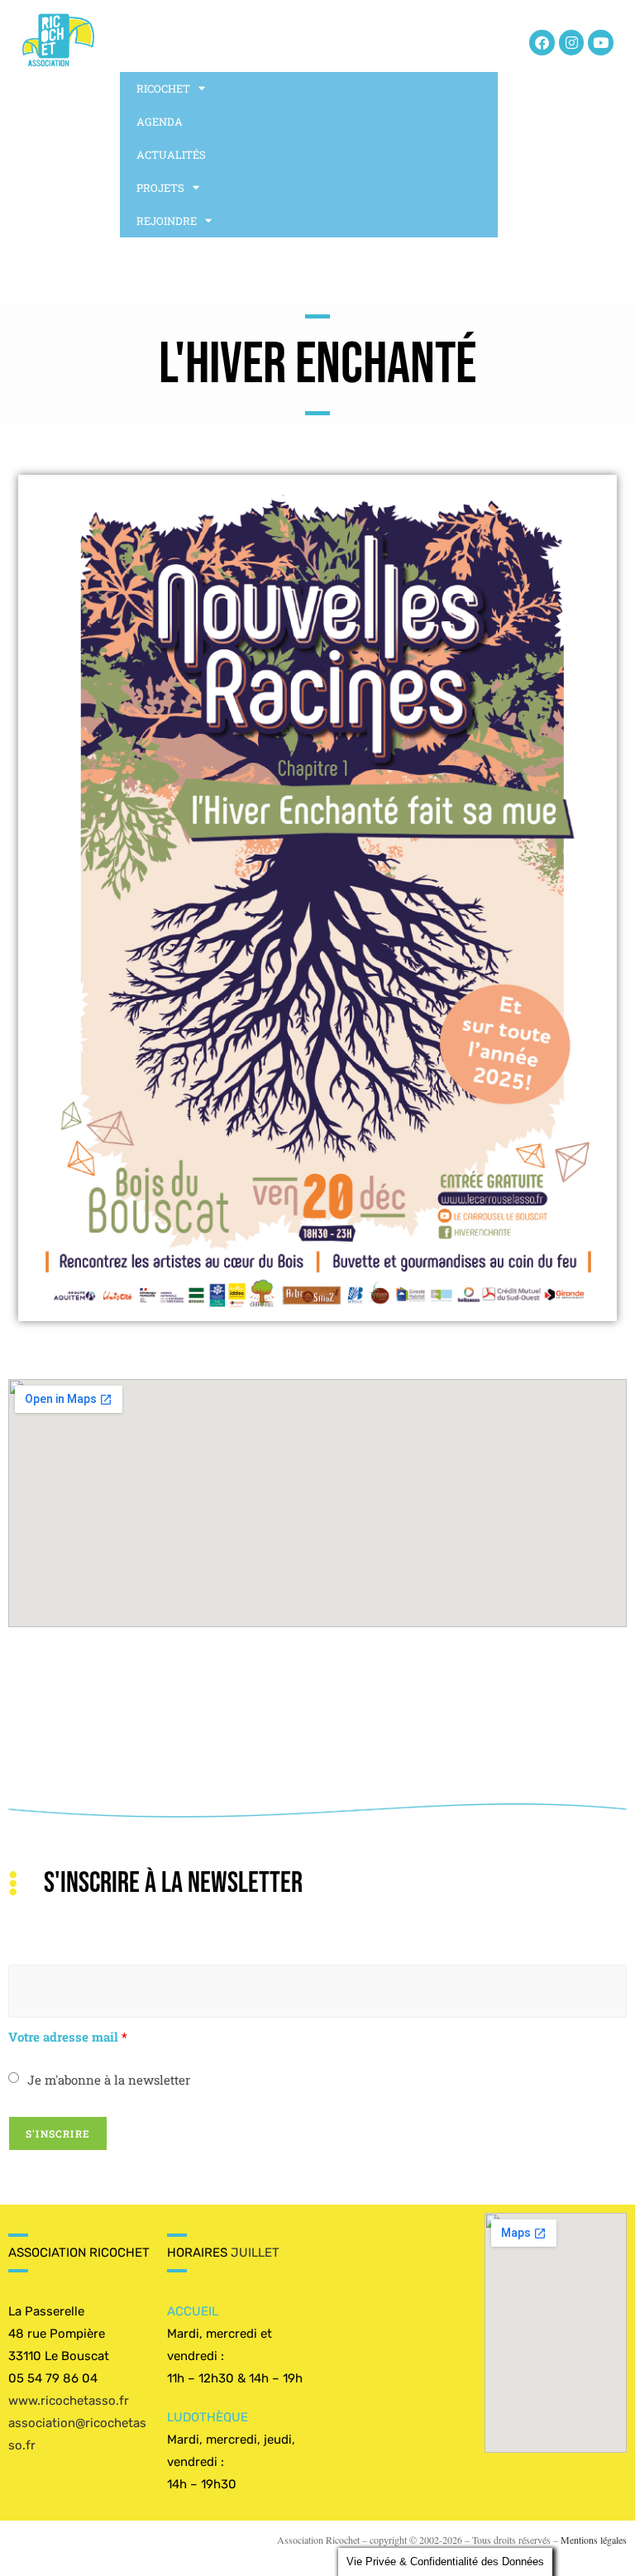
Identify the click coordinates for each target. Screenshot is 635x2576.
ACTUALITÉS (171, 155)
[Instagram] (572, 43)
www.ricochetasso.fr (69, 2401)
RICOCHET (163, 89)
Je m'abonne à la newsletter (109, 2080)
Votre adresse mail (68, 2037)
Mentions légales (594, 2540)
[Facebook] (542, 43)
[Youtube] (601, 43)
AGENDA (160, 122)
